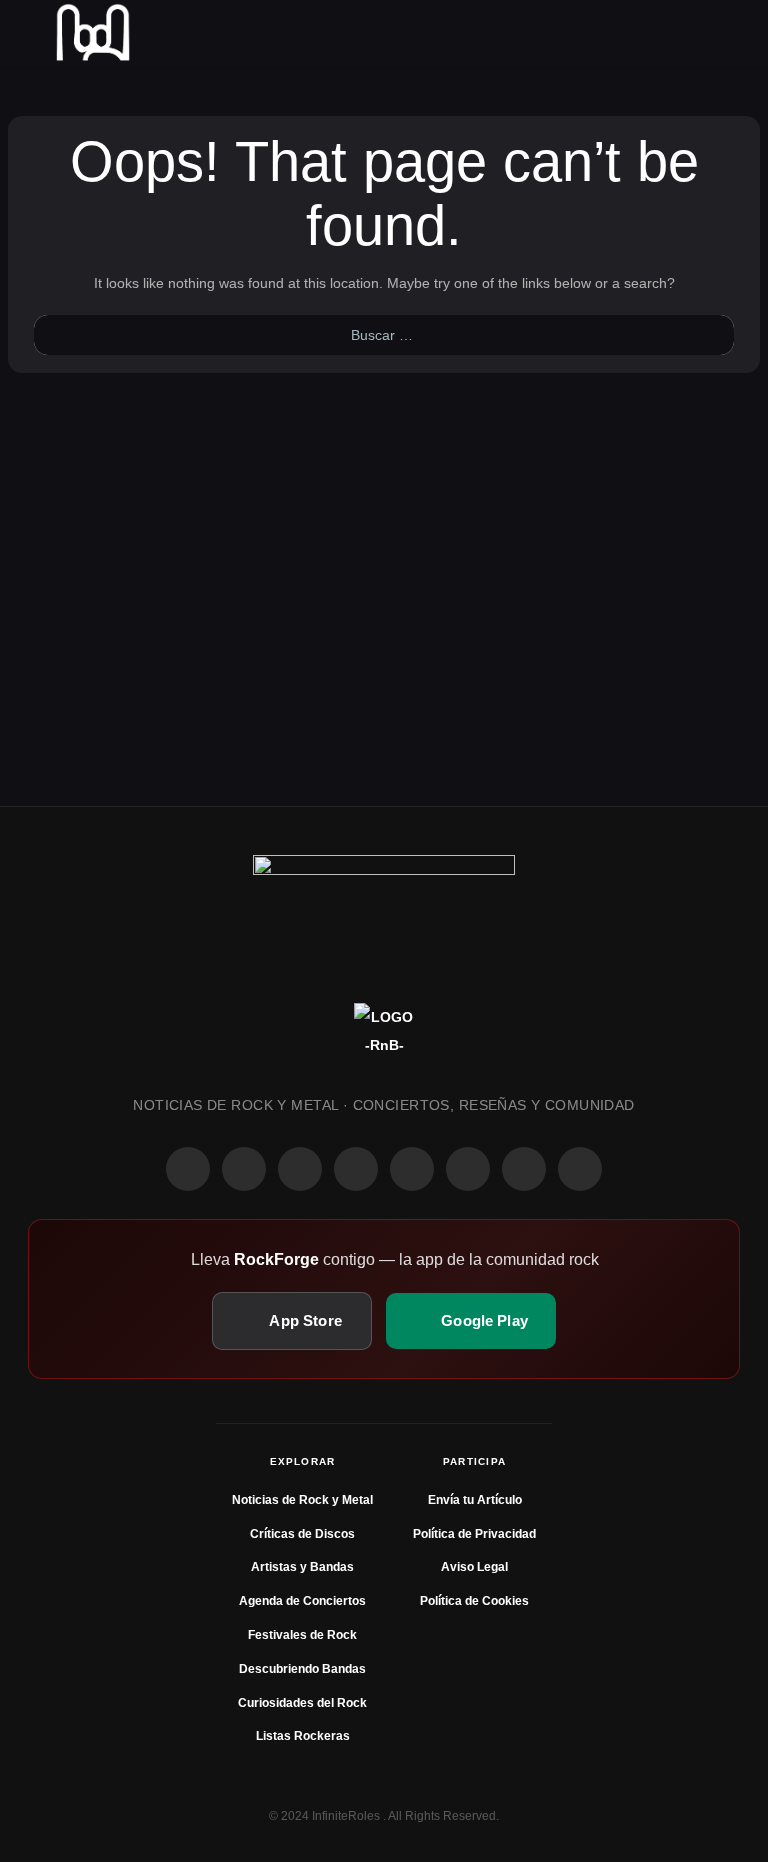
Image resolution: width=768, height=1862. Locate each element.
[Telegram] (580, 1169)
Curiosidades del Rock (302, 1703)
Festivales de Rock (302, 1635)
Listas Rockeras (303, 1736)
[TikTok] (356, 1169)
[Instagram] (244, 1169)
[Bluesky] (524, 1169)
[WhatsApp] (300, 1169)
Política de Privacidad (474, 1534)
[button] (35, 33)
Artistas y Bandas (302, 1567)
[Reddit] (412, 1169)
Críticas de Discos (302, 1534)
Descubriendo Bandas (302, 1669)
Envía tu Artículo (475, 1500)
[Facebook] (188, 1169)
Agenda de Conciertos (302, 1601)
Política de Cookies (474, 1601)
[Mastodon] (468, 1169)
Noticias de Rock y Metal (302, 1500)
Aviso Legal (474, 1567)
